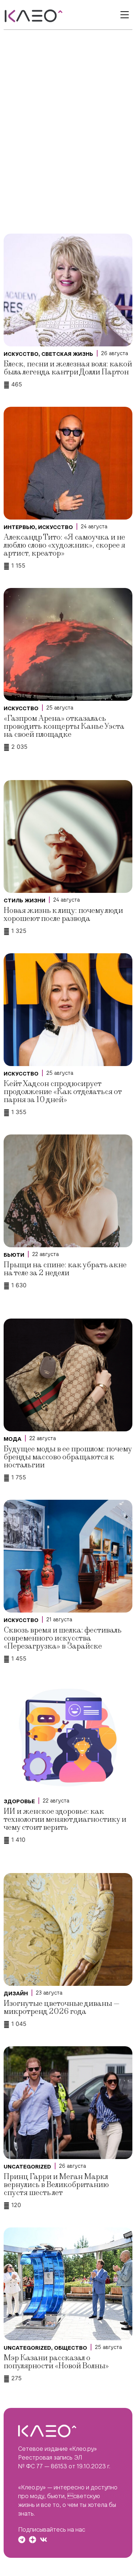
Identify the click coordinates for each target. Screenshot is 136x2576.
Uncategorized (27, 2167)
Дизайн (16, 1993)
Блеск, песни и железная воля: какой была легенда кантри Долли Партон (68, 368)
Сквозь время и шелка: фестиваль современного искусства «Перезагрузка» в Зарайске (63, 1638)
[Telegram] (22, 2540)
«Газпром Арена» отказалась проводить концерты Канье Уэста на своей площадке (64, 726)
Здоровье (19, 1801)
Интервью (19, 527)
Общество (71, 2348)
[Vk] (44, 2540)
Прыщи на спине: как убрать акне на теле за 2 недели (65, 1269)
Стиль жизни (24, 901)
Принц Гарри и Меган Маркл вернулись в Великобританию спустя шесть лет (56, 2185)
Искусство (21, 354)
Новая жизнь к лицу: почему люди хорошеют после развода (63, 915)
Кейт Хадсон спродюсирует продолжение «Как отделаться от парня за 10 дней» (63, 1092)
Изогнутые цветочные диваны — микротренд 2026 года (62, 2007)
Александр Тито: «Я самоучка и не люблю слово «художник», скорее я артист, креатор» (64, 545)
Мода (13, 1439)
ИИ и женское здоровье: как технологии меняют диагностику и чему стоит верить (65, 1819)
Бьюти (14, 1255)
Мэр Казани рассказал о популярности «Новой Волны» (56, 2362)
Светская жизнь (67, 354)
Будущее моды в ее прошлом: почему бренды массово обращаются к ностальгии (68, 1457)
